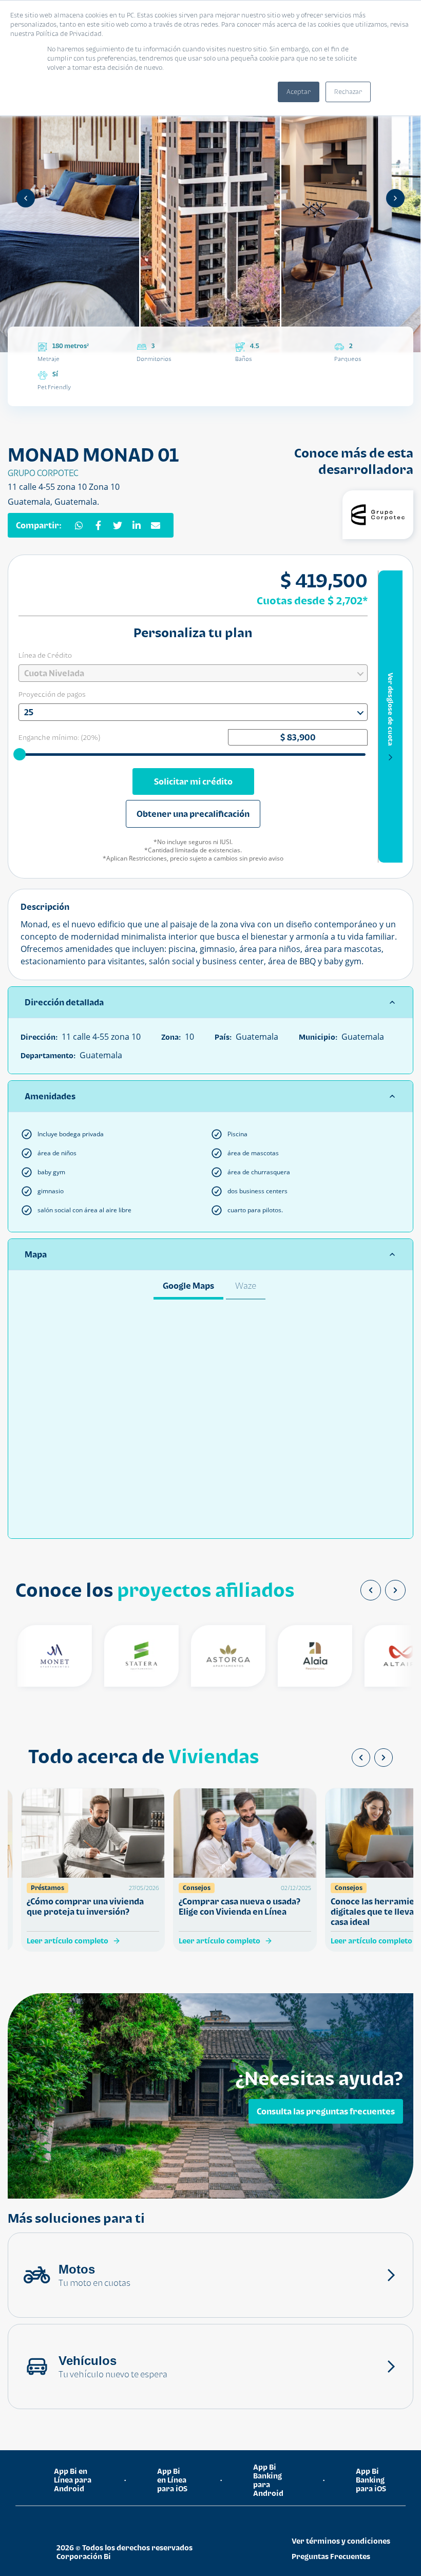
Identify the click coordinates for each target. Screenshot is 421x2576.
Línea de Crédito (45, 655)
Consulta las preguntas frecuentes (326, 2111)
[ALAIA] (293, 1656)
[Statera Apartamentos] (119, 1656)
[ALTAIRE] (380, 1656)
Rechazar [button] (348, 92)
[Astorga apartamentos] (206, 1656)
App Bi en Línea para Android (73, 2480)
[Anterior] (26, 198)
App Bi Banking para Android (268, 2480)
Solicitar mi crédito (193, 781)
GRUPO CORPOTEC (43, 473)
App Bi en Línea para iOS (172, 2480)
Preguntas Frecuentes (331, 2556)
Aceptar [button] (299, 92)
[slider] (21, 754)
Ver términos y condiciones (341, 2541)
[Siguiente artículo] (384, 1758)
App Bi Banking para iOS (371, 2480)
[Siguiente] (395, 198)
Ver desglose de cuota (391, 709)
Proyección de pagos (52, 694)
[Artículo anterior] (361, 1758)
